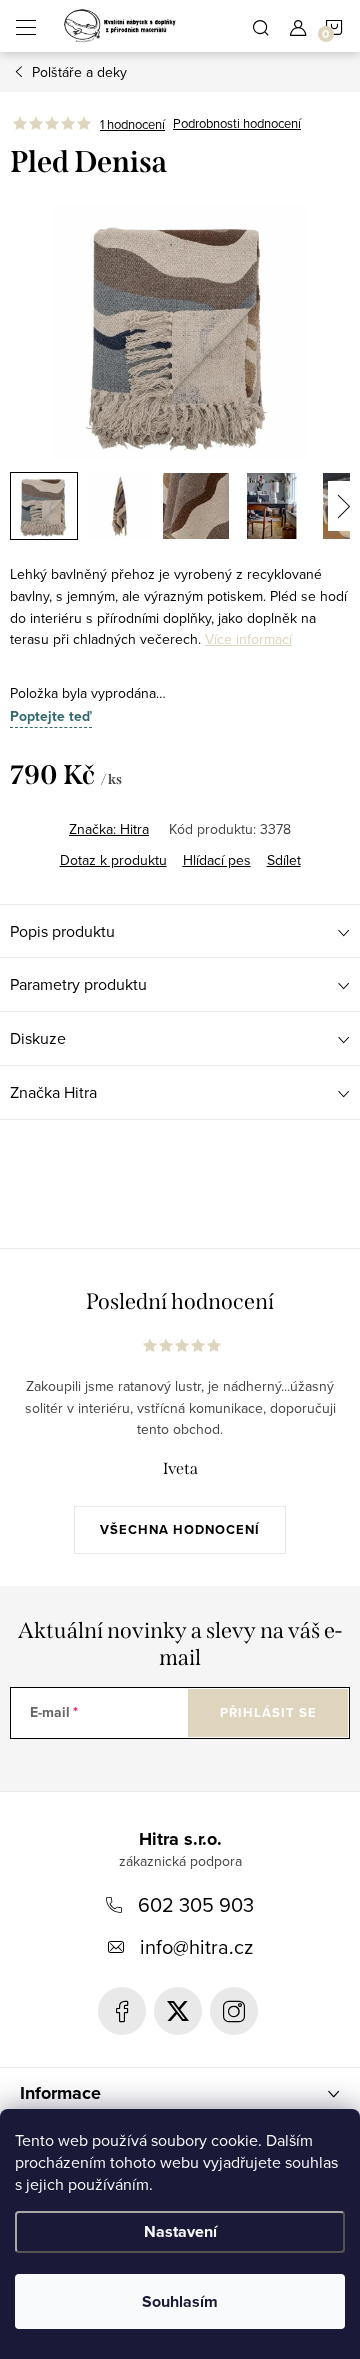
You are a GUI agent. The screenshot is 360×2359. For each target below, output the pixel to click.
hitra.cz (234, 2011)
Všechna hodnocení (180, 1529)
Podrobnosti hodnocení (237, 124)
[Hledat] (261, 26)
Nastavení (180, 2231)
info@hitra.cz (196, 1946)
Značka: (109, 829)
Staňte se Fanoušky (122, 2011)
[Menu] (26, 26)
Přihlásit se (268, 1712)
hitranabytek (178, 2011)
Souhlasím (180, 2301)
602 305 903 (196, 1904)
